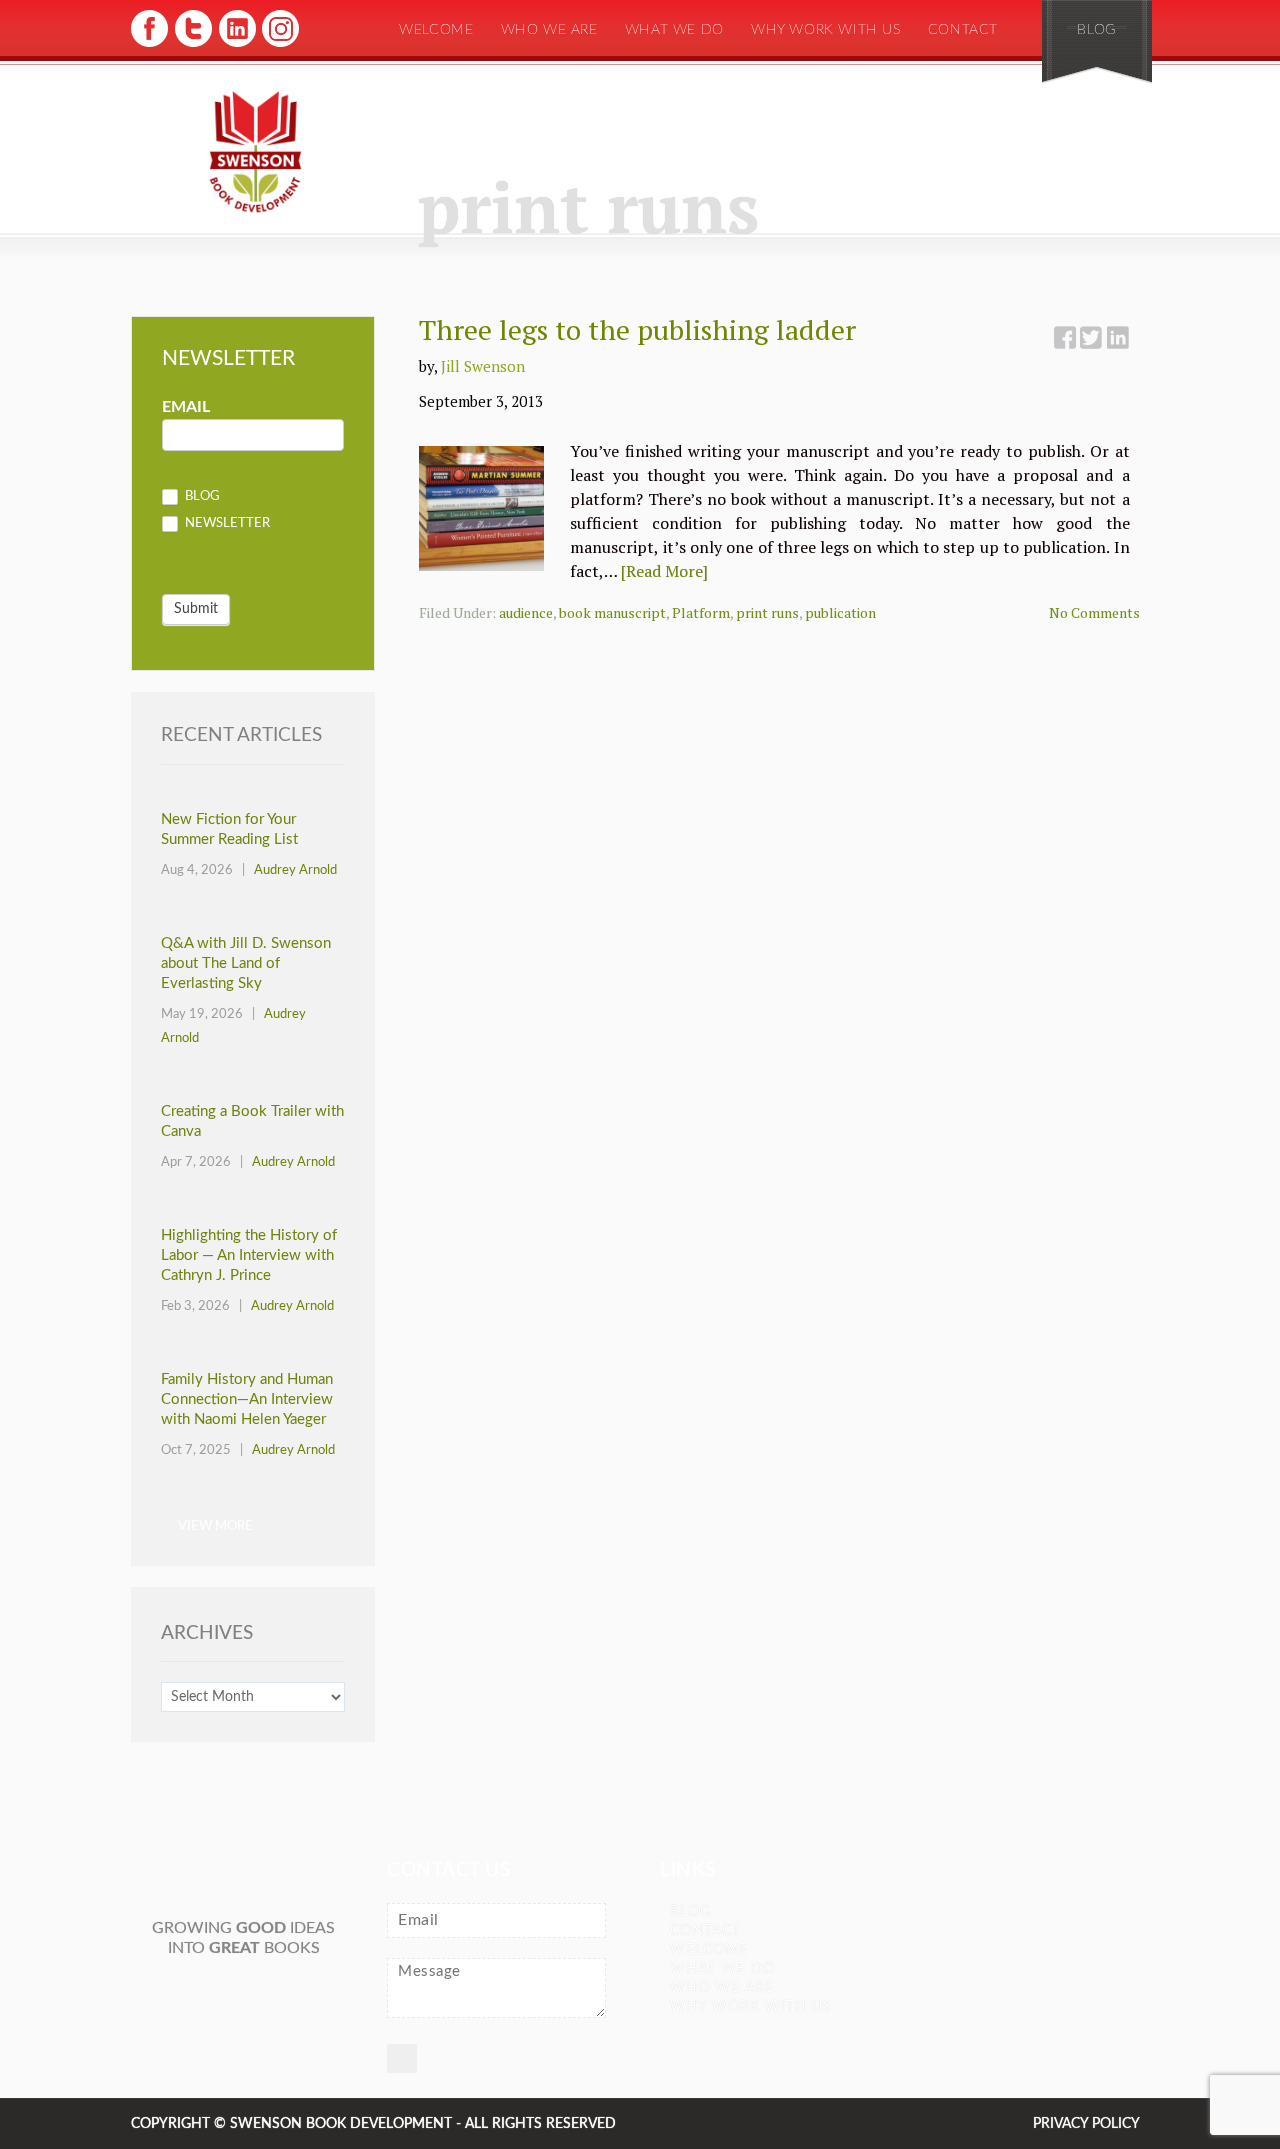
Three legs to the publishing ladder (637, 329)
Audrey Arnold (295, 870)
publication (840, 612)
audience (526, 612)
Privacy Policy (1086, 2124)
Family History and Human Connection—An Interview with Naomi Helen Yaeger (247, 1399)
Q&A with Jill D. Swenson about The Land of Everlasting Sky (246, 963)
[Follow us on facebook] (149, 45)
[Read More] (664, 571)
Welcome (436, 30)
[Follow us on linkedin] (235, 45)
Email (186, 407)
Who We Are (549, 30)
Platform (701, 612)
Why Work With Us (826, 30)
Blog (1096, 30)
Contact (963, 30)
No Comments (1094, 612)
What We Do (674, 30)
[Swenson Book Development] (255, 153)
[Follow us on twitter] (192, 45)
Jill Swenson (483, 366)
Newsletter (226, 524)
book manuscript (612, 612)
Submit (196, 609)
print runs (767, 612)
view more (215, 1526)
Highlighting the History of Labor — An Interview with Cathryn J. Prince (249, 1255)
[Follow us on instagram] (278, 45)
